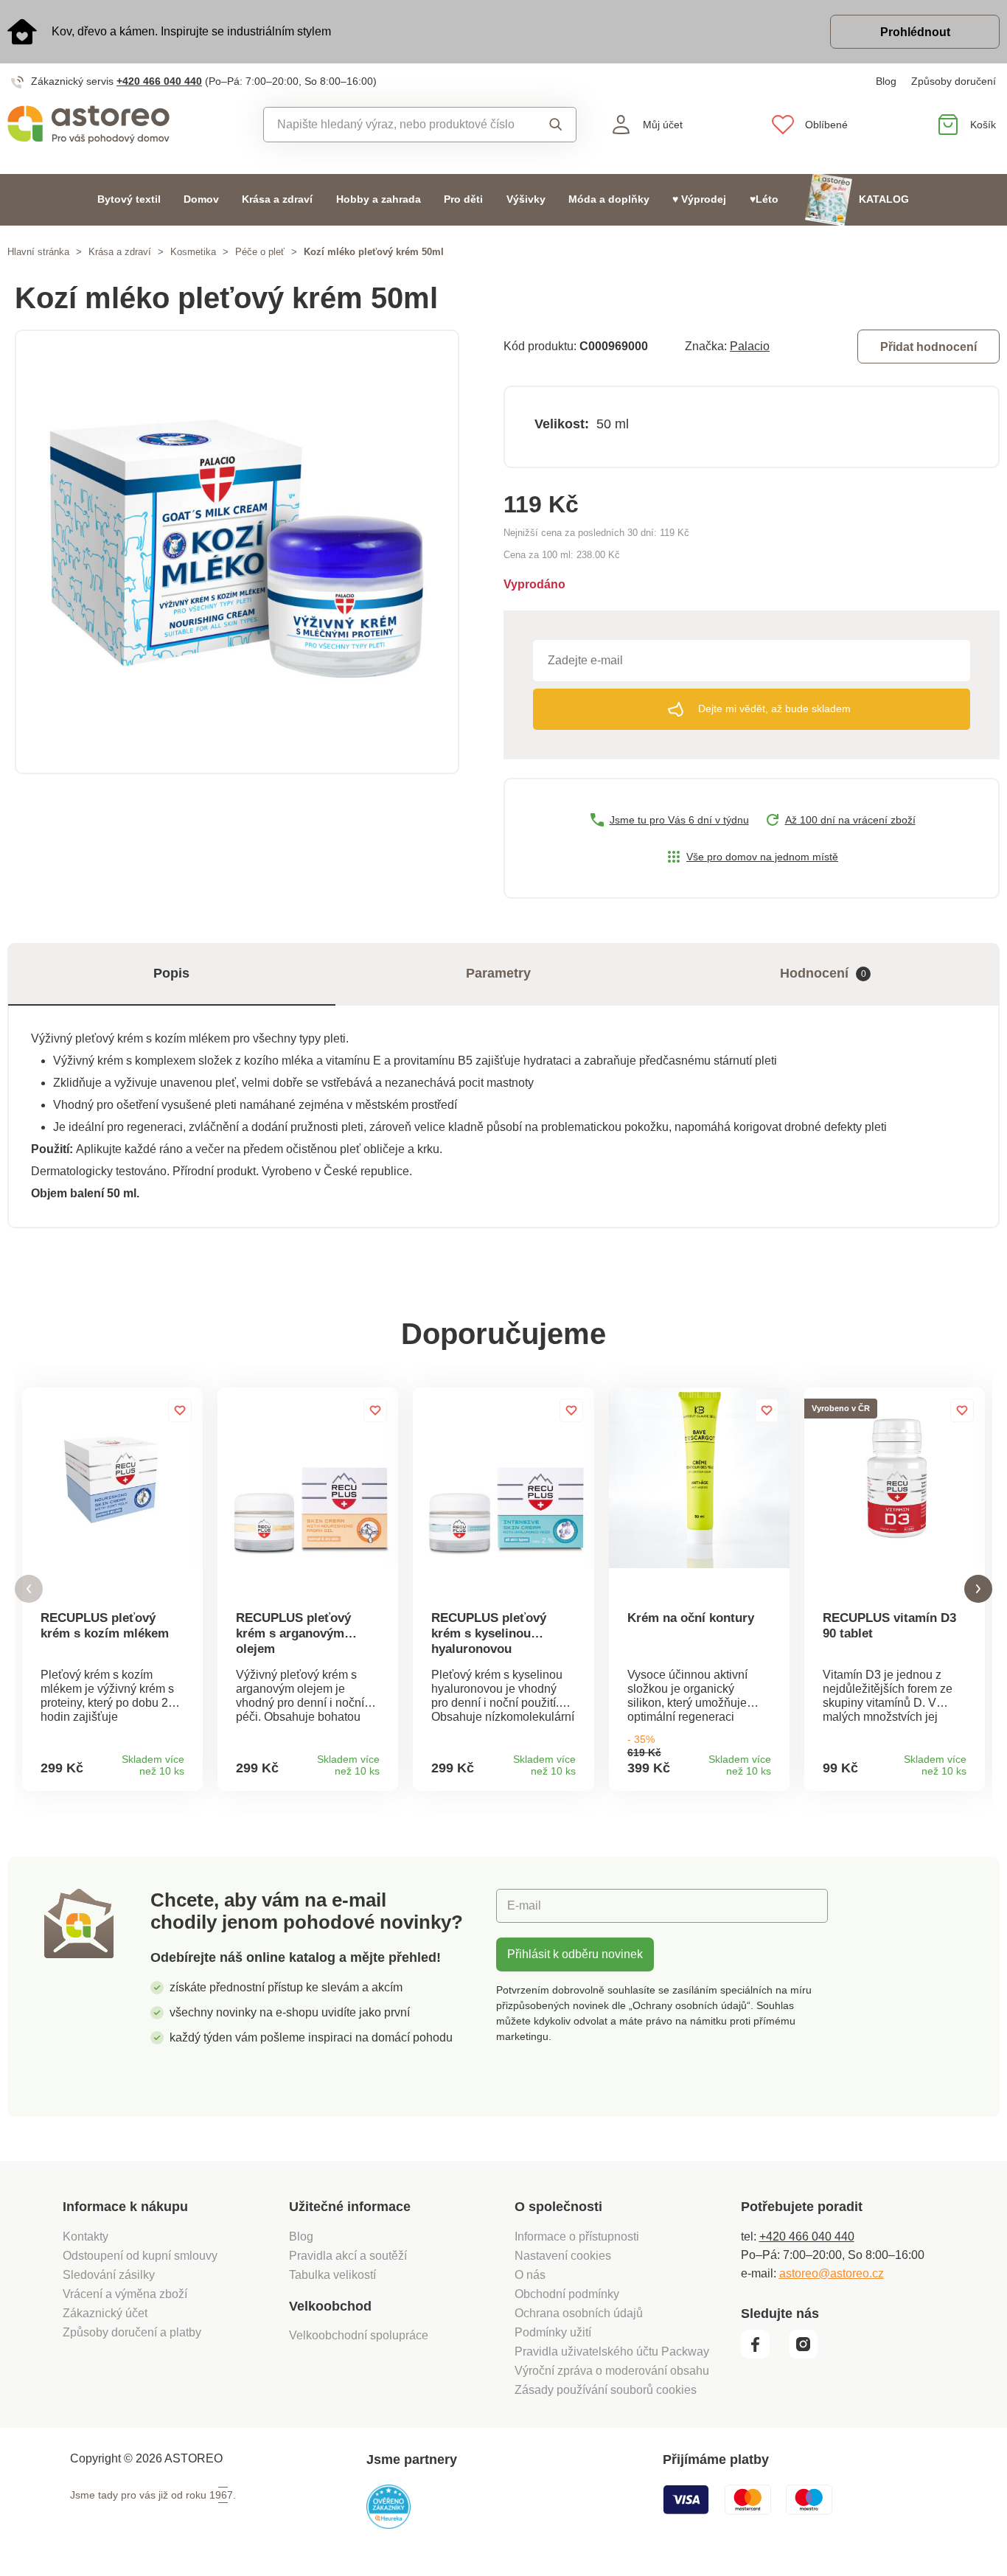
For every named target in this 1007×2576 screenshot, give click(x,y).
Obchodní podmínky (567, 2294)
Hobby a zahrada (379, 199)
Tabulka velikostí (332, 2275)
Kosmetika (193, 252)
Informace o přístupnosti (577, 2236)
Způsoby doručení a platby (132, 2332)
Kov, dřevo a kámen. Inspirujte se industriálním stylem (191, 31)
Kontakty (86, 2236)
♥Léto (764, 199)
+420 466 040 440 (159, 81)
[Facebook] (763, 2355)
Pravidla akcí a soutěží (348, 2256)
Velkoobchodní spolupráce (359, 2335)
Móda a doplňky (609, 199)
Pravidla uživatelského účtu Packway (612, 2352)
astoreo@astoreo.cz (832, 2273)
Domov (201, 199)
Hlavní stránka (38, 252)
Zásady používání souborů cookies (606, 2390)
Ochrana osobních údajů (579, 2313)
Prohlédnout (915, 32)
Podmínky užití (553, 2332)
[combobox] (397, 125)
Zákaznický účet (105, 2313)
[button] (29, 1589)
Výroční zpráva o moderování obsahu (612, 2371)
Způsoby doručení (954, 81)
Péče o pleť (260, 252)
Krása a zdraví (277, 199)
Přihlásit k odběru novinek (575, 1954)
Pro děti (463, 199)
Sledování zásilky (109, 2275)
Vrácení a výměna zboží (125, 2294)
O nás (530, 2275)
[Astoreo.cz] (126, 125)
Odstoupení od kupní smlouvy (140, 2256)
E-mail (524, 1905)
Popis (171, 973)
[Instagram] (808, 2355)
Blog (886, 81)
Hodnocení (823, 973)
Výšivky (526, 199)
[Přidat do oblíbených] (180, 1410)
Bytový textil (129, 199)
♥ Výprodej (699, 199)
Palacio (750, 346)
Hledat (552, 125)
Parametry (498, 973)
